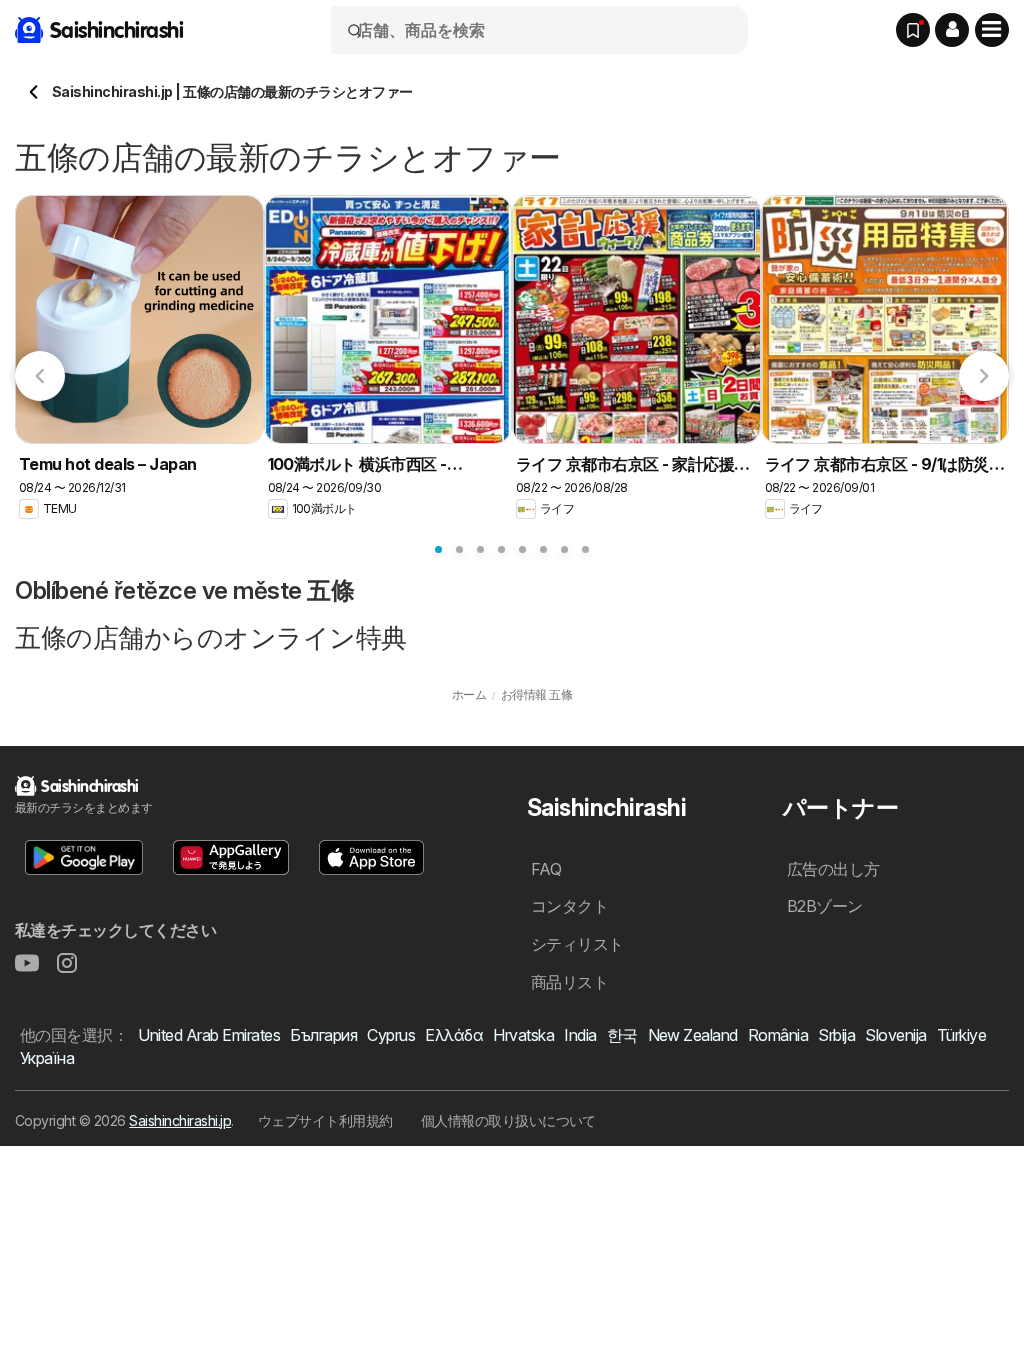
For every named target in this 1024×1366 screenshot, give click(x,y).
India (580, 1035)
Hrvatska (523, 1035)
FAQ (546, 869)
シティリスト (577, 944)
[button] (952, 30)
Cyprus (391, 1035)
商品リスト (569, 982)
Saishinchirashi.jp (180, 1120)
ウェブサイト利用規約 (325, 1120)
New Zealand (693, 1035)
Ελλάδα (454, 1035)
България (323, 1035)
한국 (622, 1035)
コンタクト (569, 906)
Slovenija (895, 1035)
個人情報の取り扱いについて (508, 1120)
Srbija (836, 1035)
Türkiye (961, 1035)
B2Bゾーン (825, 906)
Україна (47, 1058)
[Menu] (992, 30)
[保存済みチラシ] (913, 30)
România (778, 1035)
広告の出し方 (833, 869)
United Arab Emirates (209, 1035)
